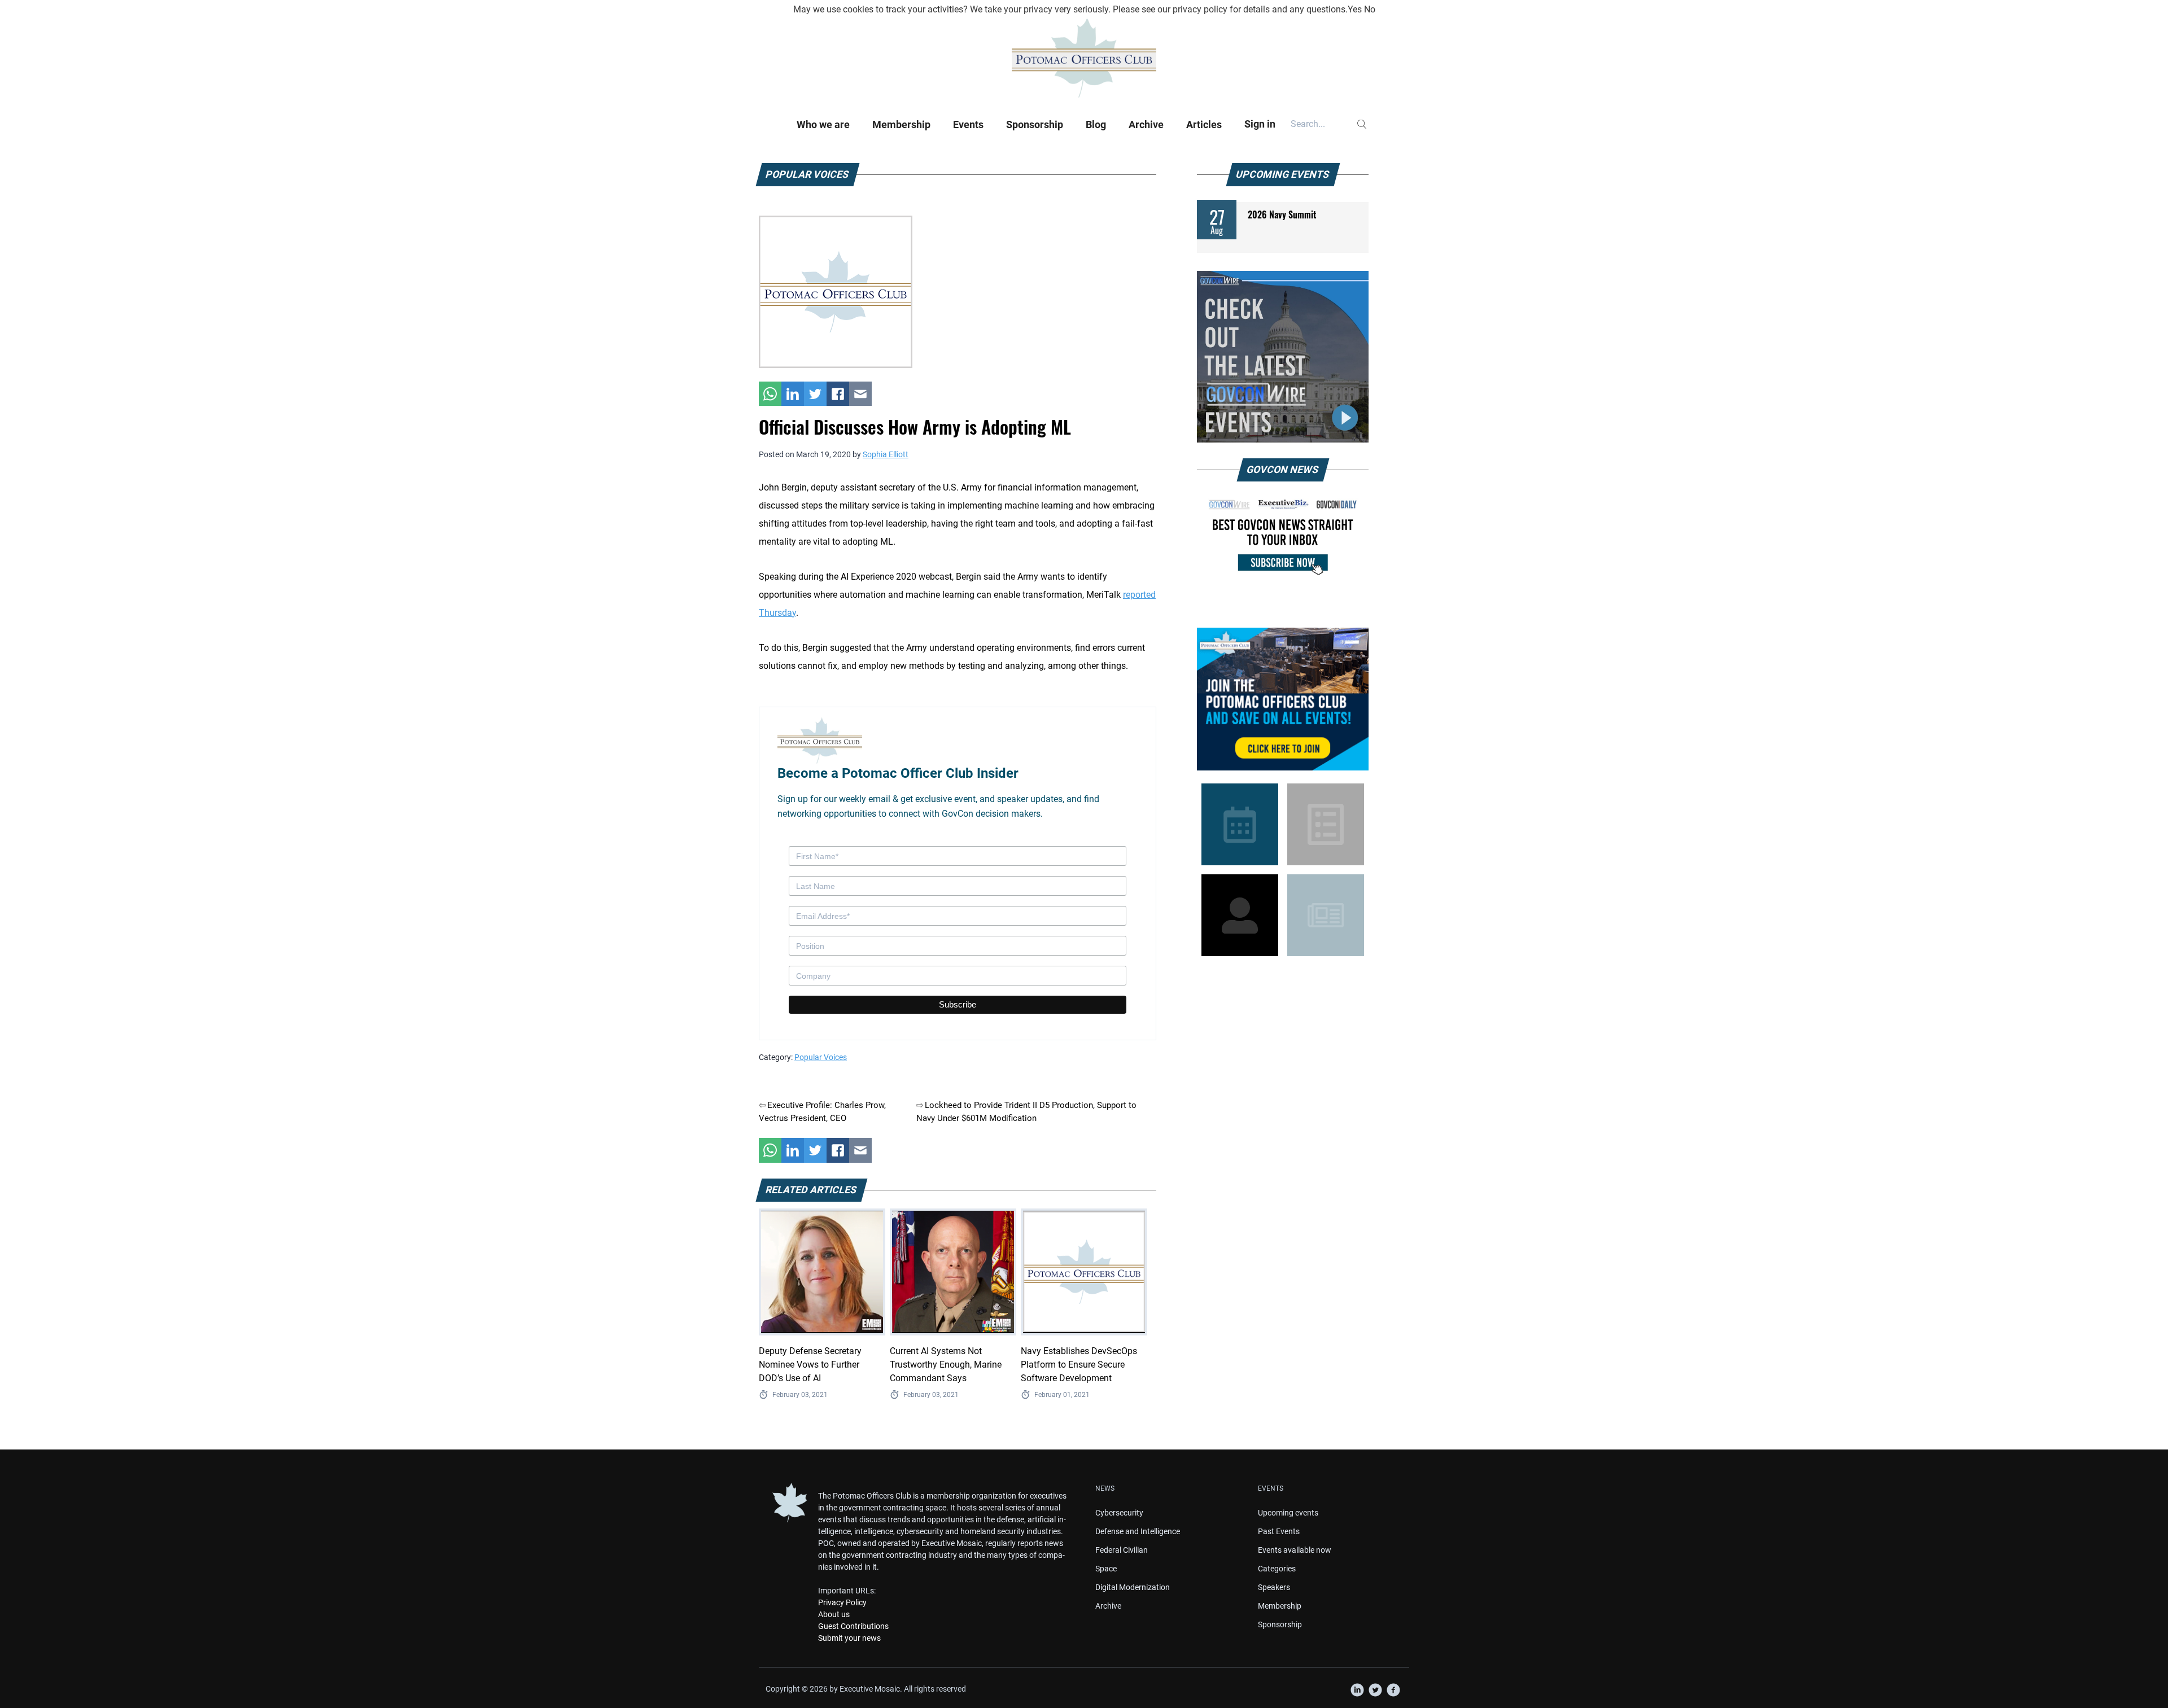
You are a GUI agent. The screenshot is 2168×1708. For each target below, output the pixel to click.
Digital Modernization (1133, 1587)
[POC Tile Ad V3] (1283, 699)
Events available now (1295, 1550)
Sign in (1260, 124)
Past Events (1279, 1531)
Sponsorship (1035, 124)
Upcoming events (1288, 1513)
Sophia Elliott (886, 454)
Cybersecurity (1119, 1513)
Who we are (823, 124)
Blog (1096, 124)
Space (1106, 1569)
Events (968, 124)
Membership (901, 124)
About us (834, 1614)
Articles (1204, 124)
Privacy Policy (842, 1602)
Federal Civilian (1122, 1550)
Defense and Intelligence (1138, 1531)
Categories (1277, 1569)
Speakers (1274, 1587)
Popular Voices (821, 1057)
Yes (1355, 9)
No (1370, 9)
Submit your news (849, 1638)
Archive (1146, 124)
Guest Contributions (853, 1626)
